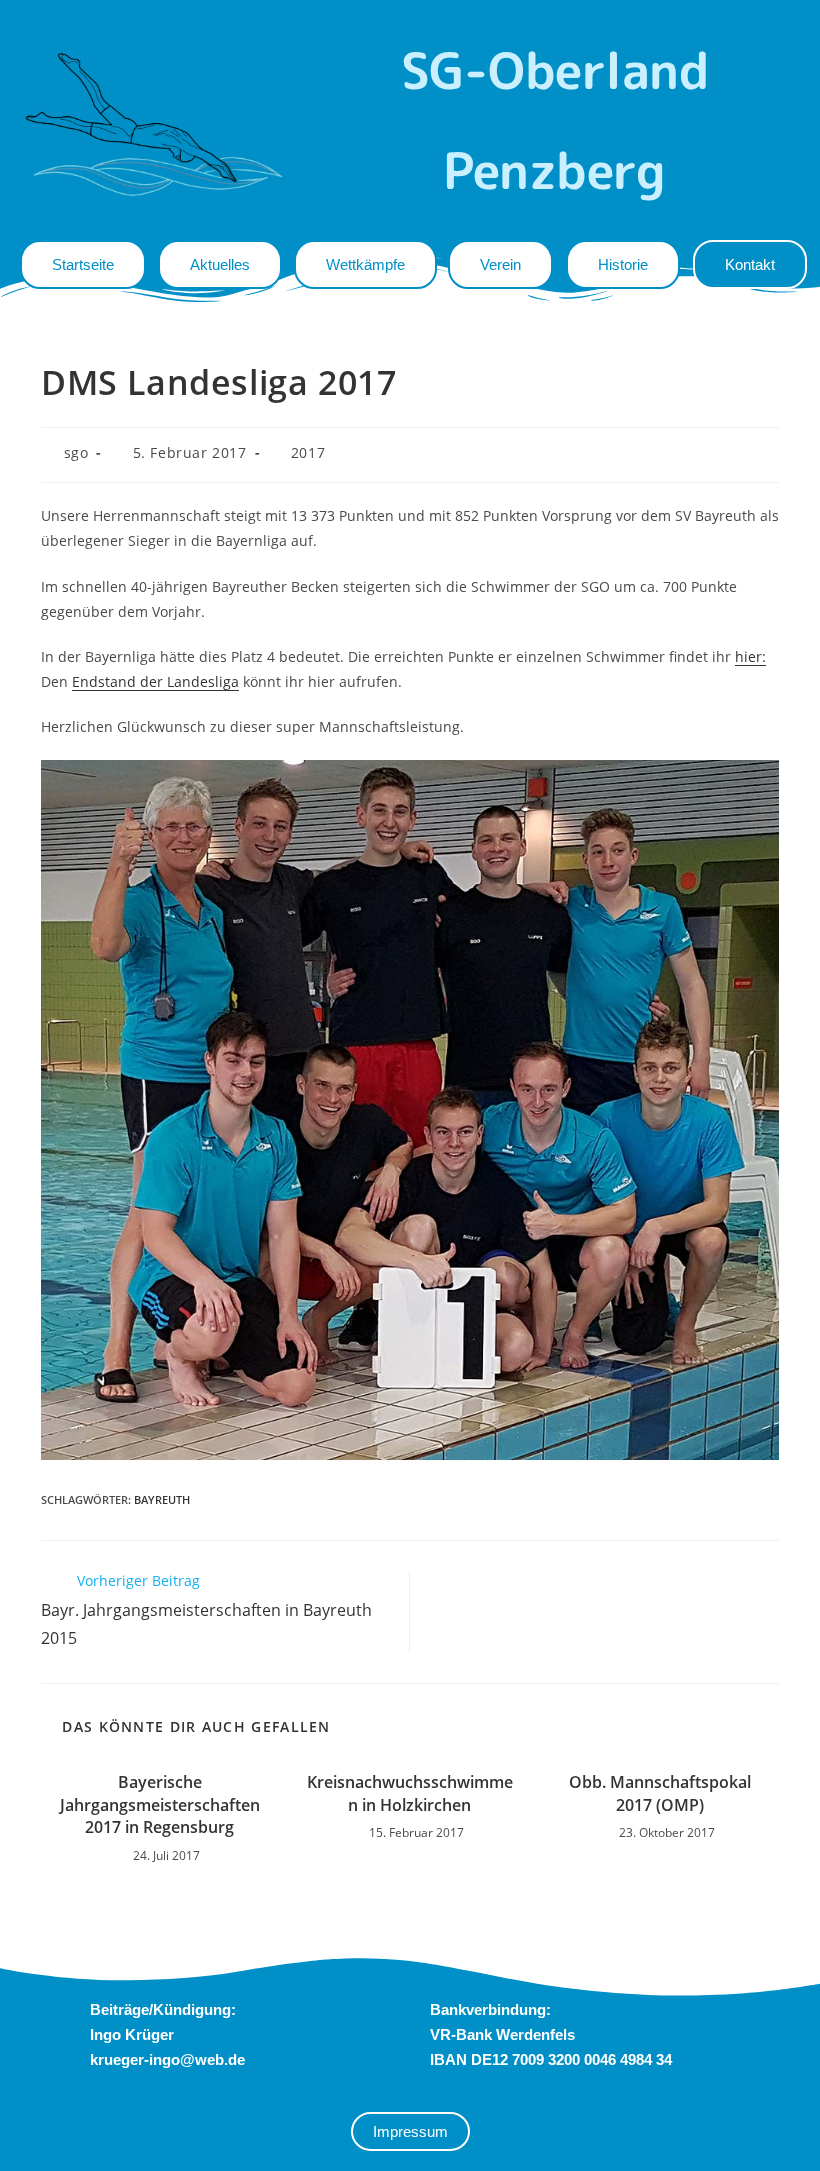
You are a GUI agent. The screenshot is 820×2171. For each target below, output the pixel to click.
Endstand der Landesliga (155, 681)
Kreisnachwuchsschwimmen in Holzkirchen (410, 1793)
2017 (308, 452)
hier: (750, 656)
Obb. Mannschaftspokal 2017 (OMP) (660, 1793)
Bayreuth (162, 1499)
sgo (76, 452)
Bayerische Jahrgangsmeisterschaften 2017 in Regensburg (160, 1804)
